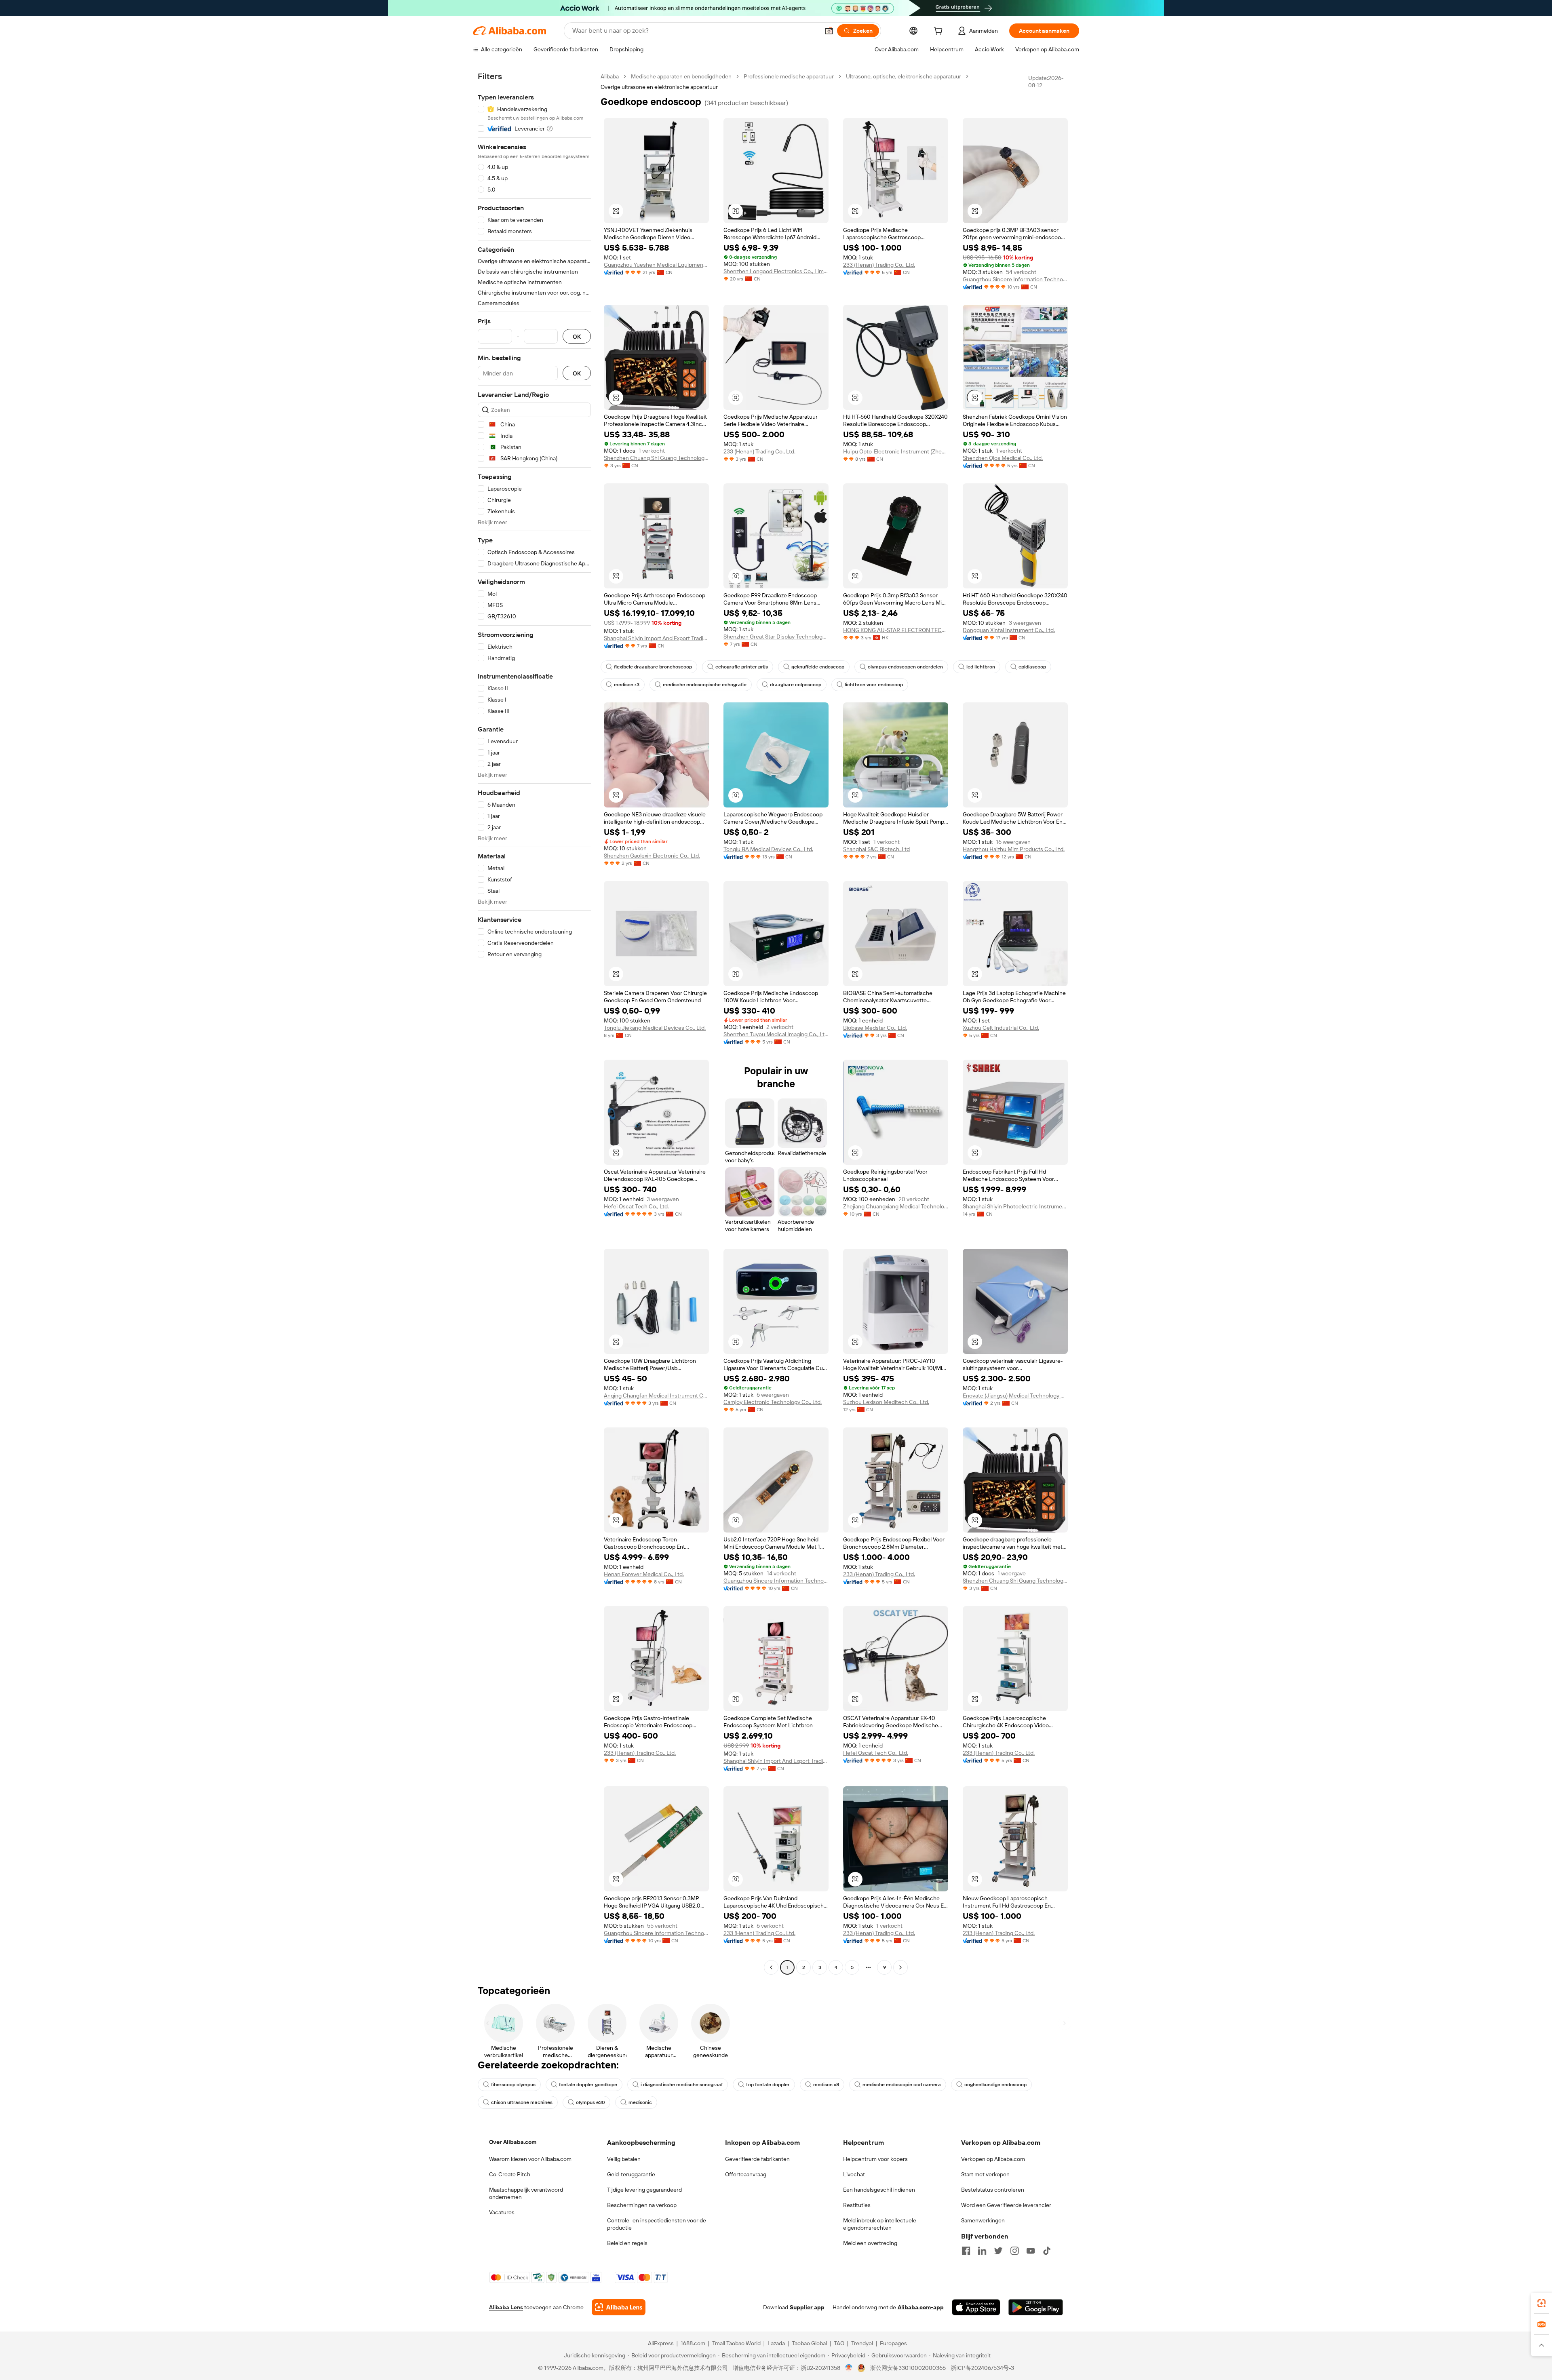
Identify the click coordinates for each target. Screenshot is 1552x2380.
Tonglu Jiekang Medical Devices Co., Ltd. (655, 1028)
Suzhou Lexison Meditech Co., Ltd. (886, 1402)
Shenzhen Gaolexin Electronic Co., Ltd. (652, 856)
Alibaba (610, 76)
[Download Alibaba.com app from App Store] (976, 2307)
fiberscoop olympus (513, 2085)
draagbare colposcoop (796, 685)
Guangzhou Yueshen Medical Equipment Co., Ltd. (656, 265)
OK (577, 336)
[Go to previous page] (771, 1967)
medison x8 (826, 2085)
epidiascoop (1032, 667)
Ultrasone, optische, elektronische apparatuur (904, 76)
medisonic (640, 2102)
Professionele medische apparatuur (789, 76)
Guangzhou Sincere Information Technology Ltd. (1015, 279)
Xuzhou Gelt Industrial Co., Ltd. (1001, 1028)
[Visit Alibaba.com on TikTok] (1047, 2251)
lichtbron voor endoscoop (874, 685)
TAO (839, 2343)
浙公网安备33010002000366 (908, 2368)
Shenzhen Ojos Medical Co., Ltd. (1003, 458)
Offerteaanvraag (746, 2174)
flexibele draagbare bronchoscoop (653, 667)
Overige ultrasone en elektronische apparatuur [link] (659, 87)
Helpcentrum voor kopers (875, 2159)
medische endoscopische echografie (705, 685)
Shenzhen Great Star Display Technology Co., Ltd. (776, 637)
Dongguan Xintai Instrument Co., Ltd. (1009, 630)
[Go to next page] (900, 1967)
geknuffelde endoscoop (818, 667)
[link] (1541, 2303)
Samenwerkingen (983, 2220)
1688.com (693, 2343)
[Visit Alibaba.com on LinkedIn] (982, 2251)
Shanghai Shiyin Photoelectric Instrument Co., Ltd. (1015, 1206)
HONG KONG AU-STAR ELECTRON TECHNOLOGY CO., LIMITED (896, 630)
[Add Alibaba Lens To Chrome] (619, 2307)
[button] (829, 31)
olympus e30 (590, 2102)
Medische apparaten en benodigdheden (681, 76)
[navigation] (534, 1023)
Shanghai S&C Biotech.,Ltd (876, 849)
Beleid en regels (627, 2243)
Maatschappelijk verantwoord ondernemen (526, 2193)
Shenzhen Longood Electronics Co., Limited (776, 271)
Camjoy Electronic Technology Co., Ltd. (773, 1402)
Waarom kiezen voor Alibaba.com (530, 2159)
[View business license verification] (849, 2368)
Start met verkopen (985, 2174)
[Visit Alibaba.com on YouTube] (1031, 2251)
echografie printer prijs (742, 667)
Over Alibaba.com (513, 2142)
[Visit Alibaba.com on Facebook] (966, 2251)
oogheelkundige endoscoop (995, 2085)
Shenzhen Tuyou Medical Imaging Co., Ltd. (776, 1034)
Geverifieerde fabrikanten (757, 2159)
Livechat (854, 2174)
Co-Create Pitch (510, 2174)
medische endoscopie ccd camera (902, 2085)
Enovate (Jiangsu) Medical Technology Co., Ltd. (1015, 1396)
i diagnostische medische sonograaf (682, 2085)
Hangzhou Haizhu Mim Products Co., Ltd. (1014, 849)
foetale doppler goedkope (588, 2085)
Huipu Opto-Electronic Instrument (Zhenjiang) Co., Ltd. (896, 451)
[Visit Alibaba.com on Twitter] (998, 2251)
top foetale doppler (768, 2085)
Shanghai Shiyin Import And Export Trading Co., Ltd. (656, 638)
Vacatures (502, 2212)
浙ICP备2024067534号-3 (982, 2368)
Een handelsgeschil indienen (879, 2190)
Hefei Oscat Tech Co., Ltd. (636, 1206)
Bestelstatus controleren (993, 2190)
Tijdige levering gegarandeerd (644, 2190)
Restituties (857, 2205)
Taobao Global (809, 2343)
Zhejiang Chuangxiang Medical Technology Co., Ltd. (896, 1206)
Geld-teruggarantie (631, 2174)
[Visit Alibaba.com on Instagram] (1014, 2251)
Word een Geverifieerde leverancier (1006, 2205)
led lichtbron (981, 667)
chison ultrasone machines (522, 2102)
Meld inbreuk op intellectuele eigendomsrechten (880, 2224)
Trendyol (862, 2343)
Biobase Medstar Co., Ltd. (875, 1028)
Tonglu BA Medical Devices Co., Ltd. (768, 849)
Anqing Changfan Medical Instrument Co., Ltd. (656, 1396)
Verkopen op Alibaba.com (993, 2159)
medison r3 (627, 685)
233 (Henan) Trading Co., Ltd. (879, 265)
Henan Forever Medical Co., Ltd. (644, 1574)
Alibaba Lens (506, 2307)
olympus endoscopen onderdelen (905, 667)
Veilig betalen (624, 2159)
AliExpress (661, 2343)
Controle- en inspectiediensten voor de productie (657, 2224)
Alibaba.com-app (921, 2307)
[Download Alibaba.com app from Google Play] (1036, 2307)
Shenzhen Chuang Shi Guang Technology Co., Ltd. (656, 458)
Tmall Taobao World (736, 2343)
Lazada (776, 2343)
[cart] (940, 32)
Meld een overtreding (870, 2243)
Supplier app (807, 2307)
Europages (893, 2343)
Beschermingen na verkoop (642, 2205)
